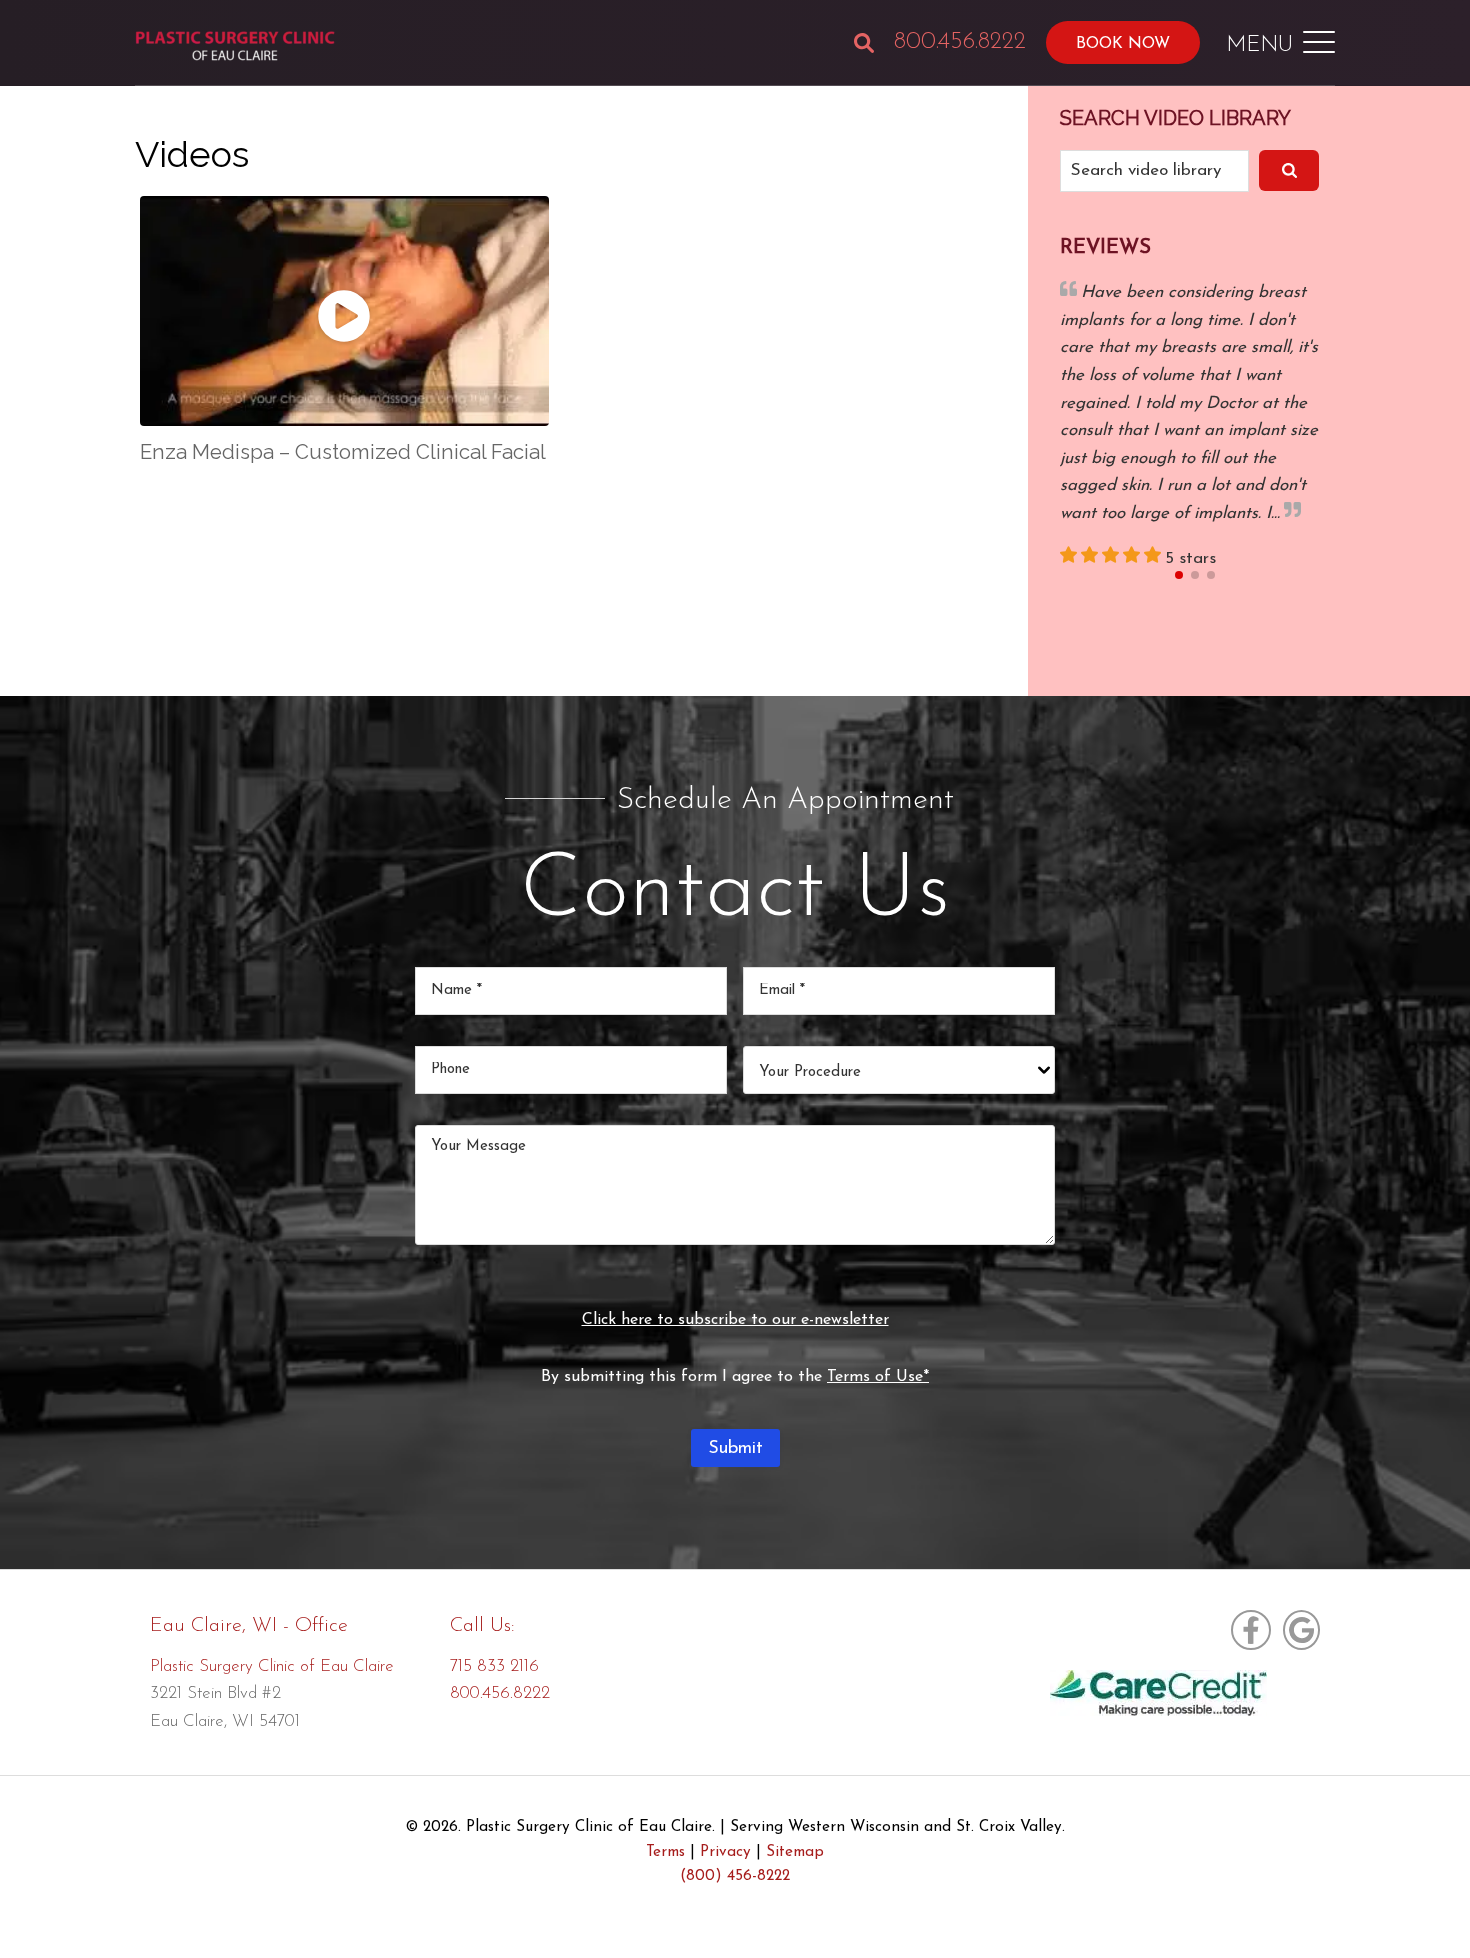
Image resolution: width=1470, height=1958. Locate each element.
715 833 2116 (494, 1666)
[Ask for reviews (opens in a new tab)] (1298, 1630)
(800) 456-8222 (735, 1876)
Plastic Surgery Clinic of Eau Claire (272, 1666)
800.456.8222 (960, 42)
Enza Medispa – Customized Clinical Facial (343, 452)
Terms (665, 1852)
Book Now (1123, 44)
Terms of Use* (878, 1377)
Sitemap (795, 1852)
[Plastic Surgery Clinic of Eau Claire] (235, 47)
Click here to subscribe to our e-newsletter (735, 1320)
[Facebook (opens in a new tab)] (1251, 1630)
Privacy (725, 1852)
